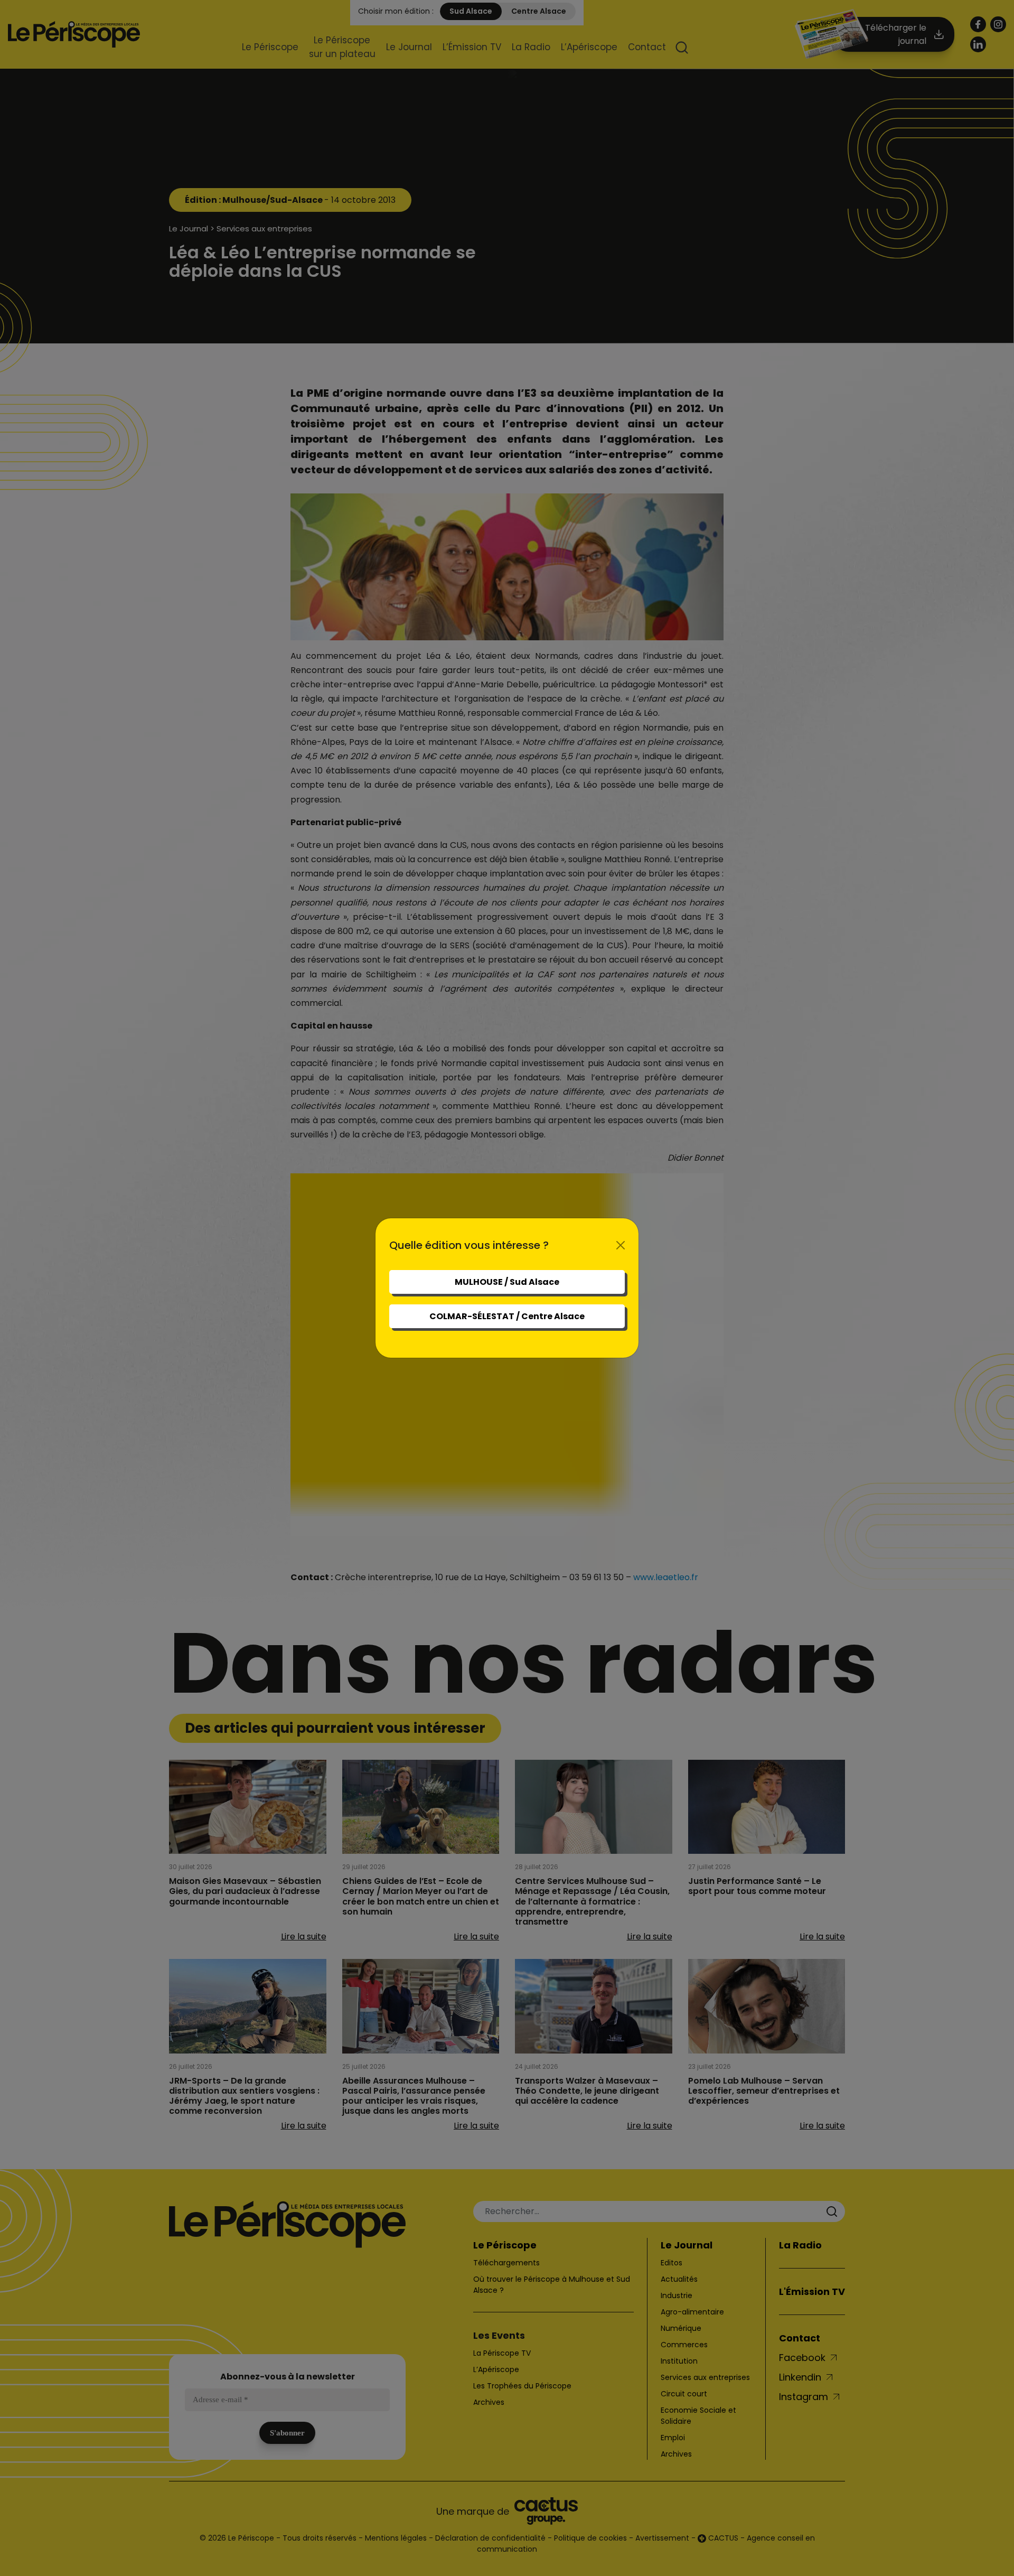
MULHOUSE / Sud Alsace (507, 1282)
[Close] (621, 1245)
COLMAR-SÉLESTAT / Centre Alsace (507, 1316)
